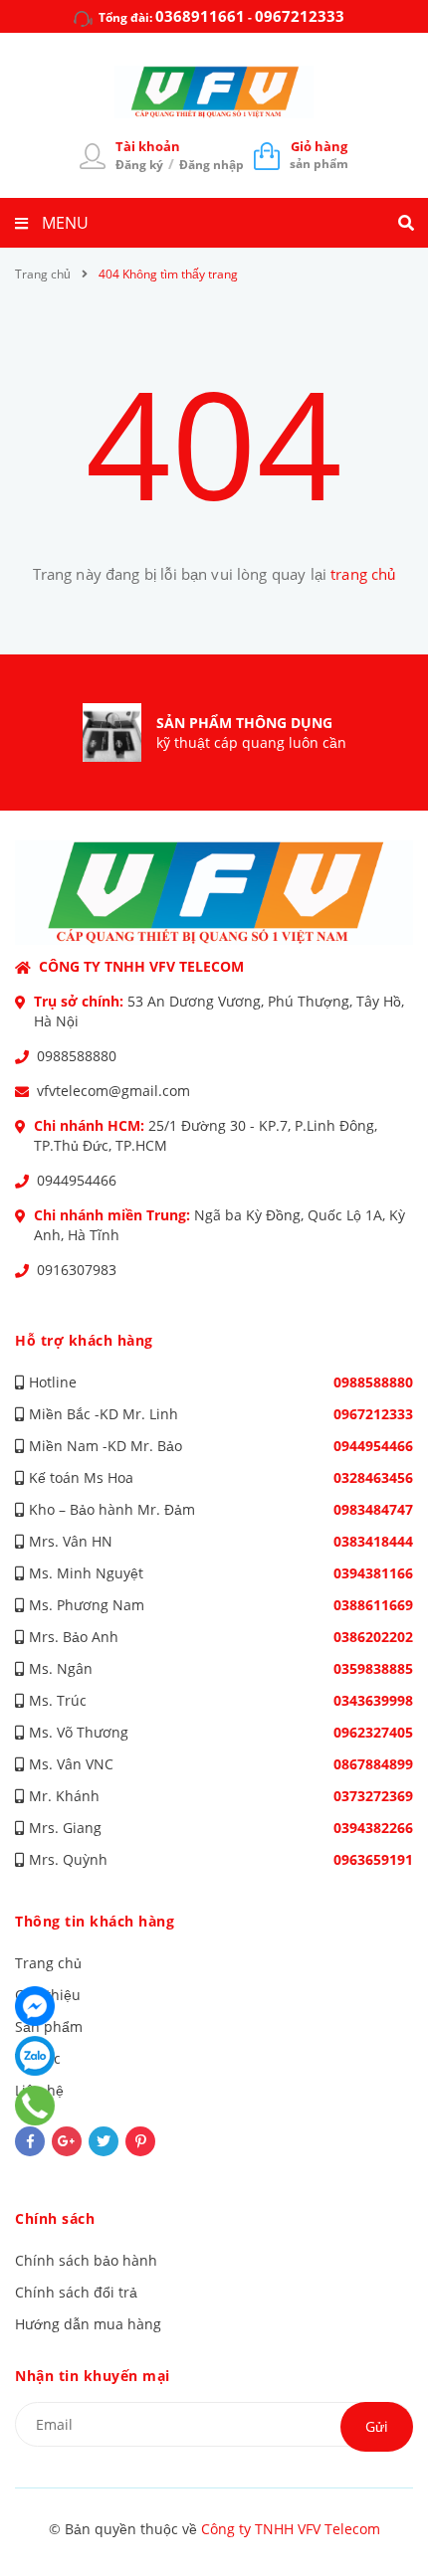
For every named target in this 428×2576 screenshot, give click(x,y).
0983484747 (373, 1509)
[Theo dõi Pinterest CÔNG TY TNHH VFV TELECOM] (140, 2141)
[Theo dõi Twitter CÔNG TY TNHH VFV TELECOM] (104, 2141)
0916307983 (77, 1270)
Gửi (377, 2426)
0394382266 (373, 1828)
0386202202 (373, 1637)
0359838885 (373, 1668)
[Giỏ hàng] (267, 155)
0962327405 (373, 1732)
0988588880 (77, 1056)
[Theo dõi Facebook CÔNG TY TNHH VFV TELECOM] (30, 2141)
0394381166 (373, 1573)
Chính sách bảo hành (86, 2260)
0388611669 (373, 1605)
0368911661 (200, 16)
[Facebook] (35, 2006)
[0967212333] (35, 2106)
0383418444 (373, 1541)
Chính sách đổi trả (76, 2292)
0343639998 (373, 1700)
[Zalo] (35, 2056)
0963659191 (373, 1859)
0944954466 (77, 1180)
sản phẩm (319, 155)
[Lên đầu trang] (378, 2507)
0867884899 (373, 1764)
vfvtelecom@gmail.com (113, 1091)
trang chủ (363, 574)
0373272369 (373, 1796)
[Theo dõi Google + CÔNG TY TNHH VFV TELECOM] (67, 2141)
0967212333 (300, 16)
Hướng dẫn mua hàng (88, 2324)
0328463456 (373, 1477)
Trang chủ (48, 1963)
